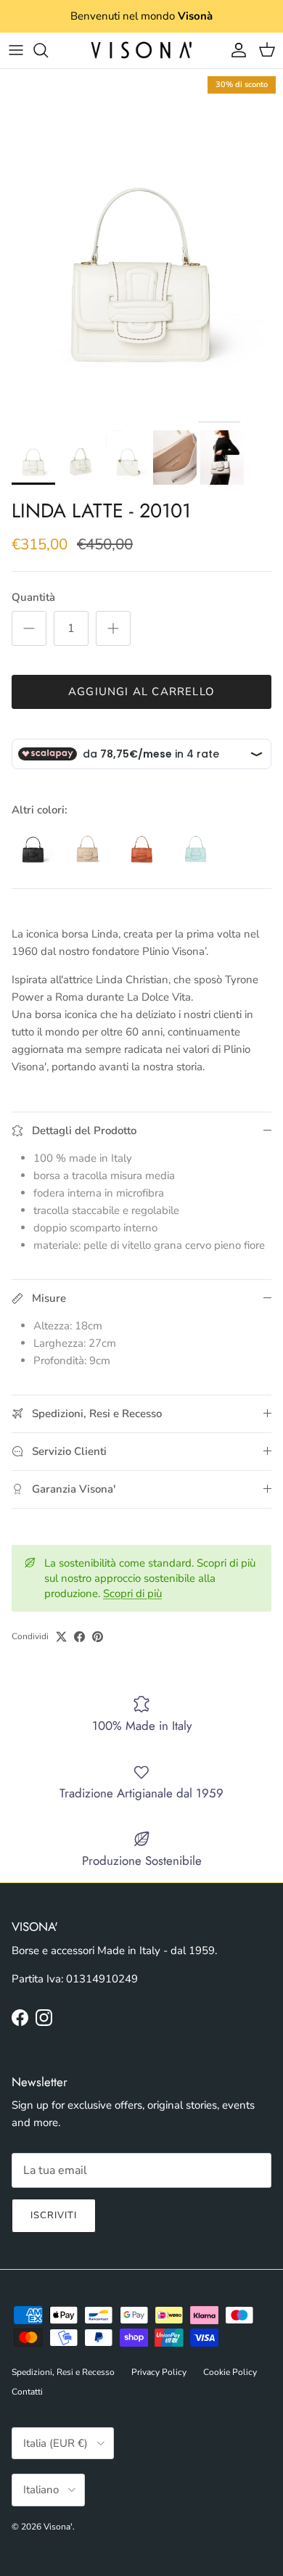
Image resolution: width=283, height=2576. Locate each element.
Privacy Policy (159, 2372)
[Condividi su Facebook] (79, 1637)
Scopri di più (132, 1593)
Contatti (27, 2392)
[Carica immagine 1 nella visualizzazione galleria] (141, 246)
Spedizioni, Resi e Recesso (63, 2372)
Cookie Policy (230, 2372)
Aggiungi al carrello (141, 692)
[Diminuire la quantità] (29, 628)
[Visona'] (141, 50)
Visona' (58, 2527)
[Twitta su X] (61, 1637)
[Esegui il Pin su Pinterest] (98, 1637)
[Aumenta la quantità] (113, 628)
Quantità (33, 597)
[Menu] (16, 50)
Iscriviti (54, 2215)
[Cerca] (48, 50)
